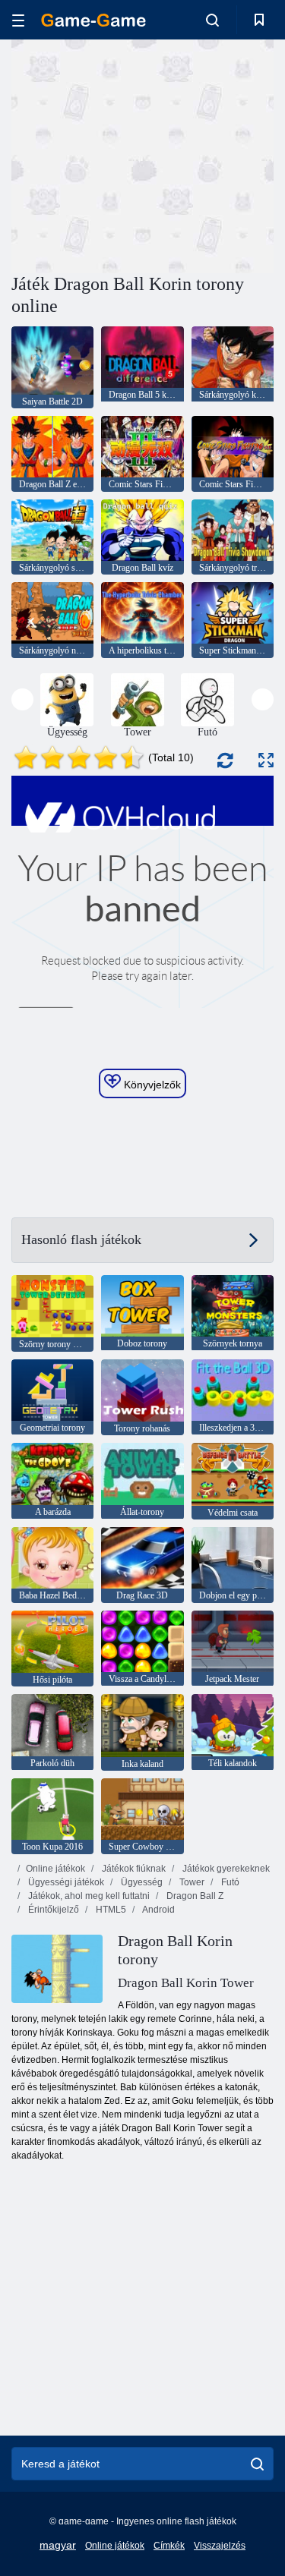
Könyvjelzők (151, 1085)
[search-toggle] (212, 20)
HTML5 (110, 1910)
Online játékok (55, 1869)
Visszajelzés (220, 2546)
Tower (191, 1882)
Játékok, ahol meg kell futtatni (88, 1896)
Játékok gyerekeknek (225, 1869)
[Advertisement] (140, 154)
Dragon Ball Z (194, 1896)
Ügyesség (141, 1882)
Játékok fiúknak (133, 1869)
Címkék (169, 2546)
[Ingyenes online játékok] (93, 20)
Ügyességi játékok (65, 1882)
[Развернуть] (266, 760)
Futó (229, 1882)
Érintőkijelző (52, 1910)
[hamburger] (18, 20)
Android (158, 1910)
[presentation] (22, 699)
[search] (257, 2464)
